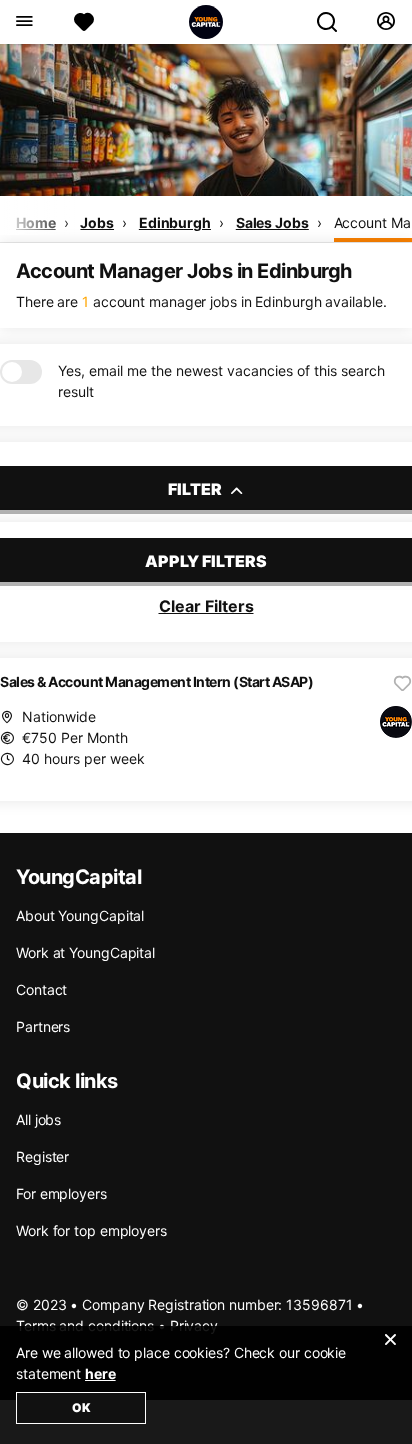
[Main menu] (23, 22)
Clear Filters (206, 606)
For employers (61, 1193)
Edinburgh (175, 222)
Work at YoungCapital (85, 952)
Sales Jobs (272, 222)
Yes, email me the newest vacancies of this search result (221, 381)
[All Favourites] (84, 22)
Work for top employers (91, 1230)
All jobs (38, 1119)
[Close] (390, 1352)
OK (81, 1407)
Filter (196, 489)
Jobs (97, 222)
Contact (41, 989)
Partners (43, 1026)
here (100, 1373)
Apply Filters (206, 561)
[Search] (335, 22)
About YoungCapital (80, 915)
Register (42, 1156)
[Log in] (385, 22)
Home (36, 222)
